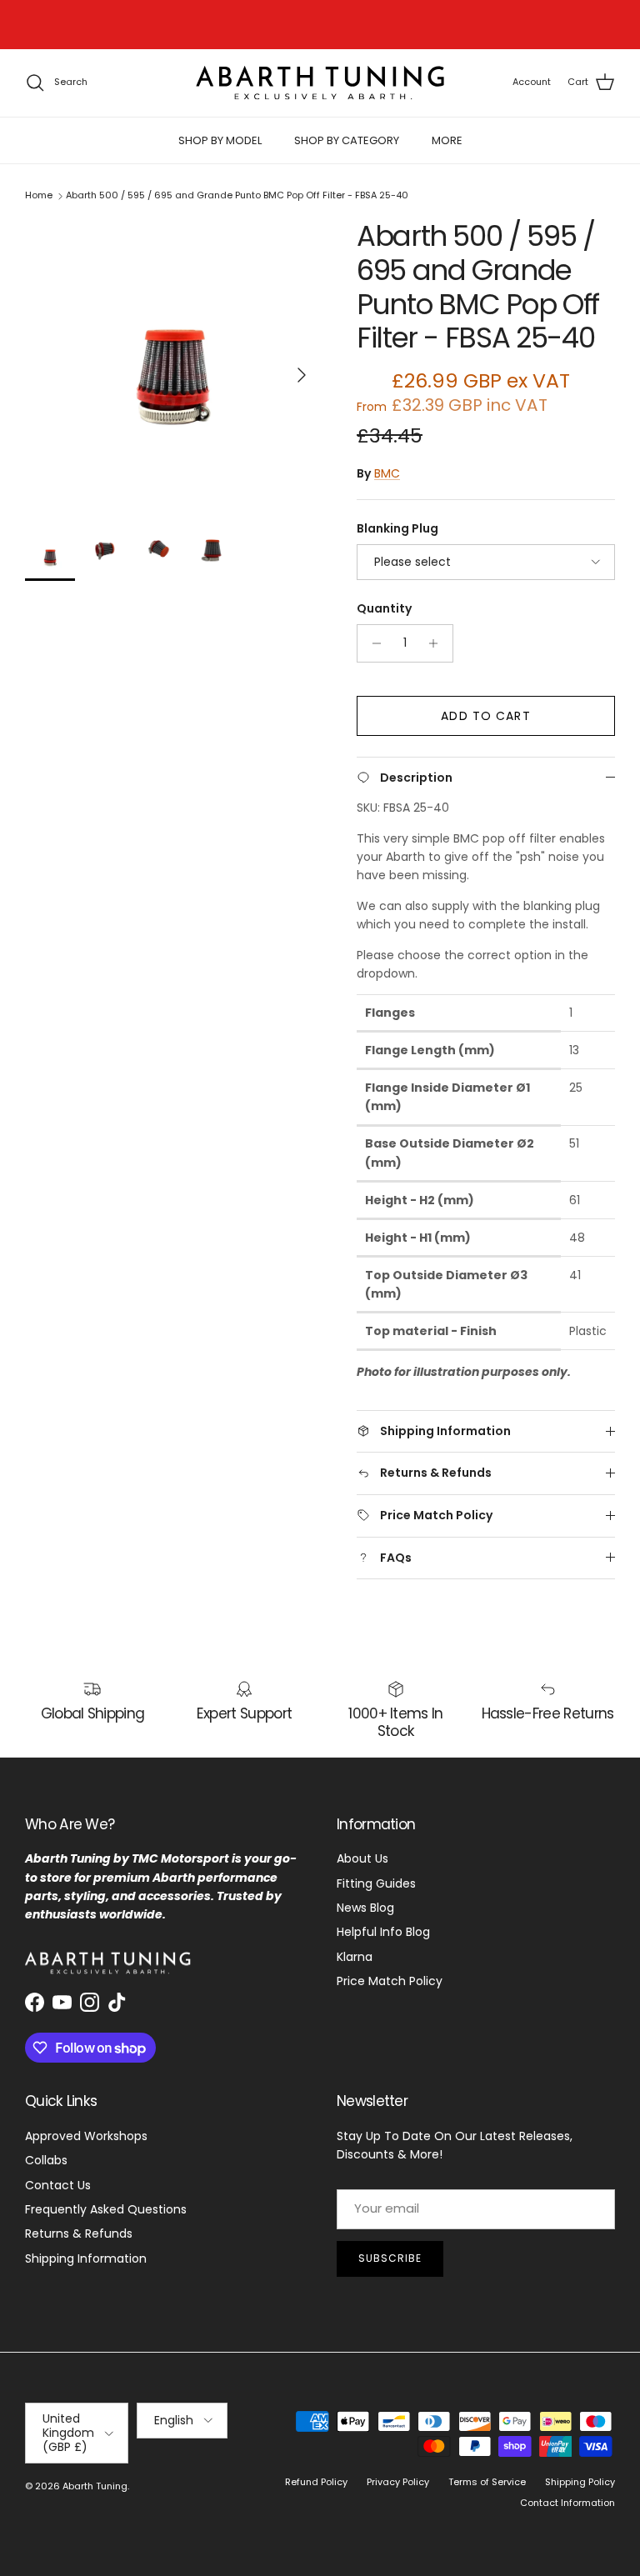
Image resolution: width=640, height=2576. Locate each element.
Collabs (46, 2160)
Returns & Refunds (79, 2233)
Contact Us (58, 2185)
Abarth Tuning (95, 2486)
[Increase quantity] (438, 643)
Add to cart (485, 716)
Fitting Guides (376, 1883)
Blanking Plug (397, 529)
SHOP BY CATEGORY (347, 140)
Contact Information (567, 2503)
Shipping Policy (580, 2482)
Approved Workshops (86, 2136)
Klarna (355, 1957)
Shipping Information (86, 2258)
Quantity (384, 609)
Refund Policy (316, 2482)
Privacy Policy (398, 2482)
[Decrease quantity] (372, 643)
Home (39, 196)
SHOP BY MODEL (220, 140)
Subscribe (390, 2258)
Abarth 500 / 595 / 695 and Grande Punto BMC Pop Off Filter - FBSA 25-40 (237, 196)
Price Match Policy (390, 1981)
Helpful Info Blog (383, 1932)
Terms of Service (487, 2482)
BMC (387, 473)
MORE (447, 140)
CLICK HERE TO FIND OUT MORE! (355, 26)
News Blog (365, 1908)
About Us (362, 1858)
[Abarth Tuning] (320, 83)
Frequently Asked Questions (106, 2209)
